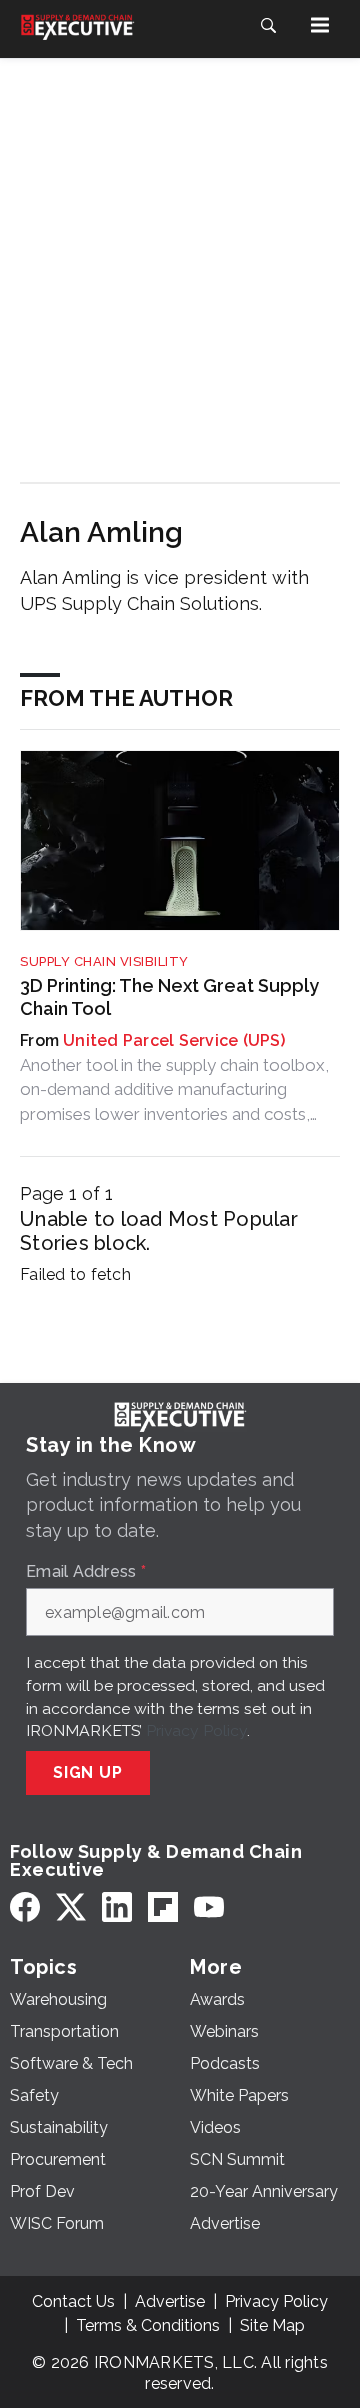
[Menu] (320, 25)
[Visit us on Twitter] (71, 1906)
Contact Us (73, 2301)
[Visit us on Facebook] (25, 1906)
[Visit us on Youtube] (209, 1906)
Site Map (272, 2325)
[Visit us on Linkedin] (117, 1906)
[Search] (268, 25)
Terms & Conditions (148, 2325)
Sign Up (88, 1772)
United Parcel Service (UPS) (174, 1040)
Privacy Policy (196, 1730)
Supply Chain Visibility (104, 961)
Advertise (170, 2301)
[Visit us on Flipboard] (163, 1906)
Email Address (86, 1572)
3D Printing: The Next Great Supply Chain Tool (169, 997)
